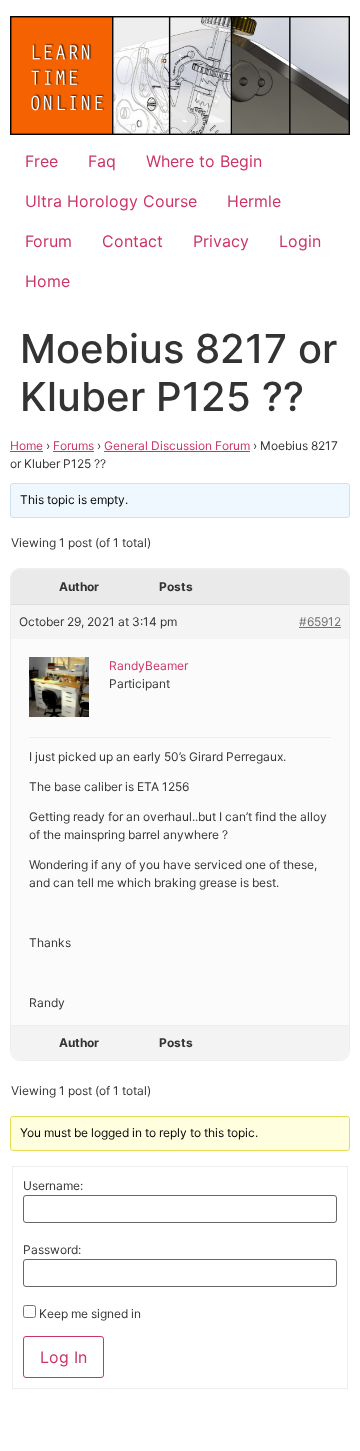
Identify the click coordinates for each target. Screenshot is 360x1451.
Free (41, 161)
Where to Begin (204, 161)
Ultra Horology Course (111, 201)
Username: (53, 1186)
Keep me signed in (90, 1314)
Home (47, 281)
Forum (48, 241)
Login (300, 241)
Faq (102, 161)
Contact (132, 241)
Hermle (254, 201)
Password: (52, 1250)
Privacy (221, 241)
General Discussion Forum (177, 445)
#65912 (320, 621)
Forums (73, 445)
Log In (63, 1357)
